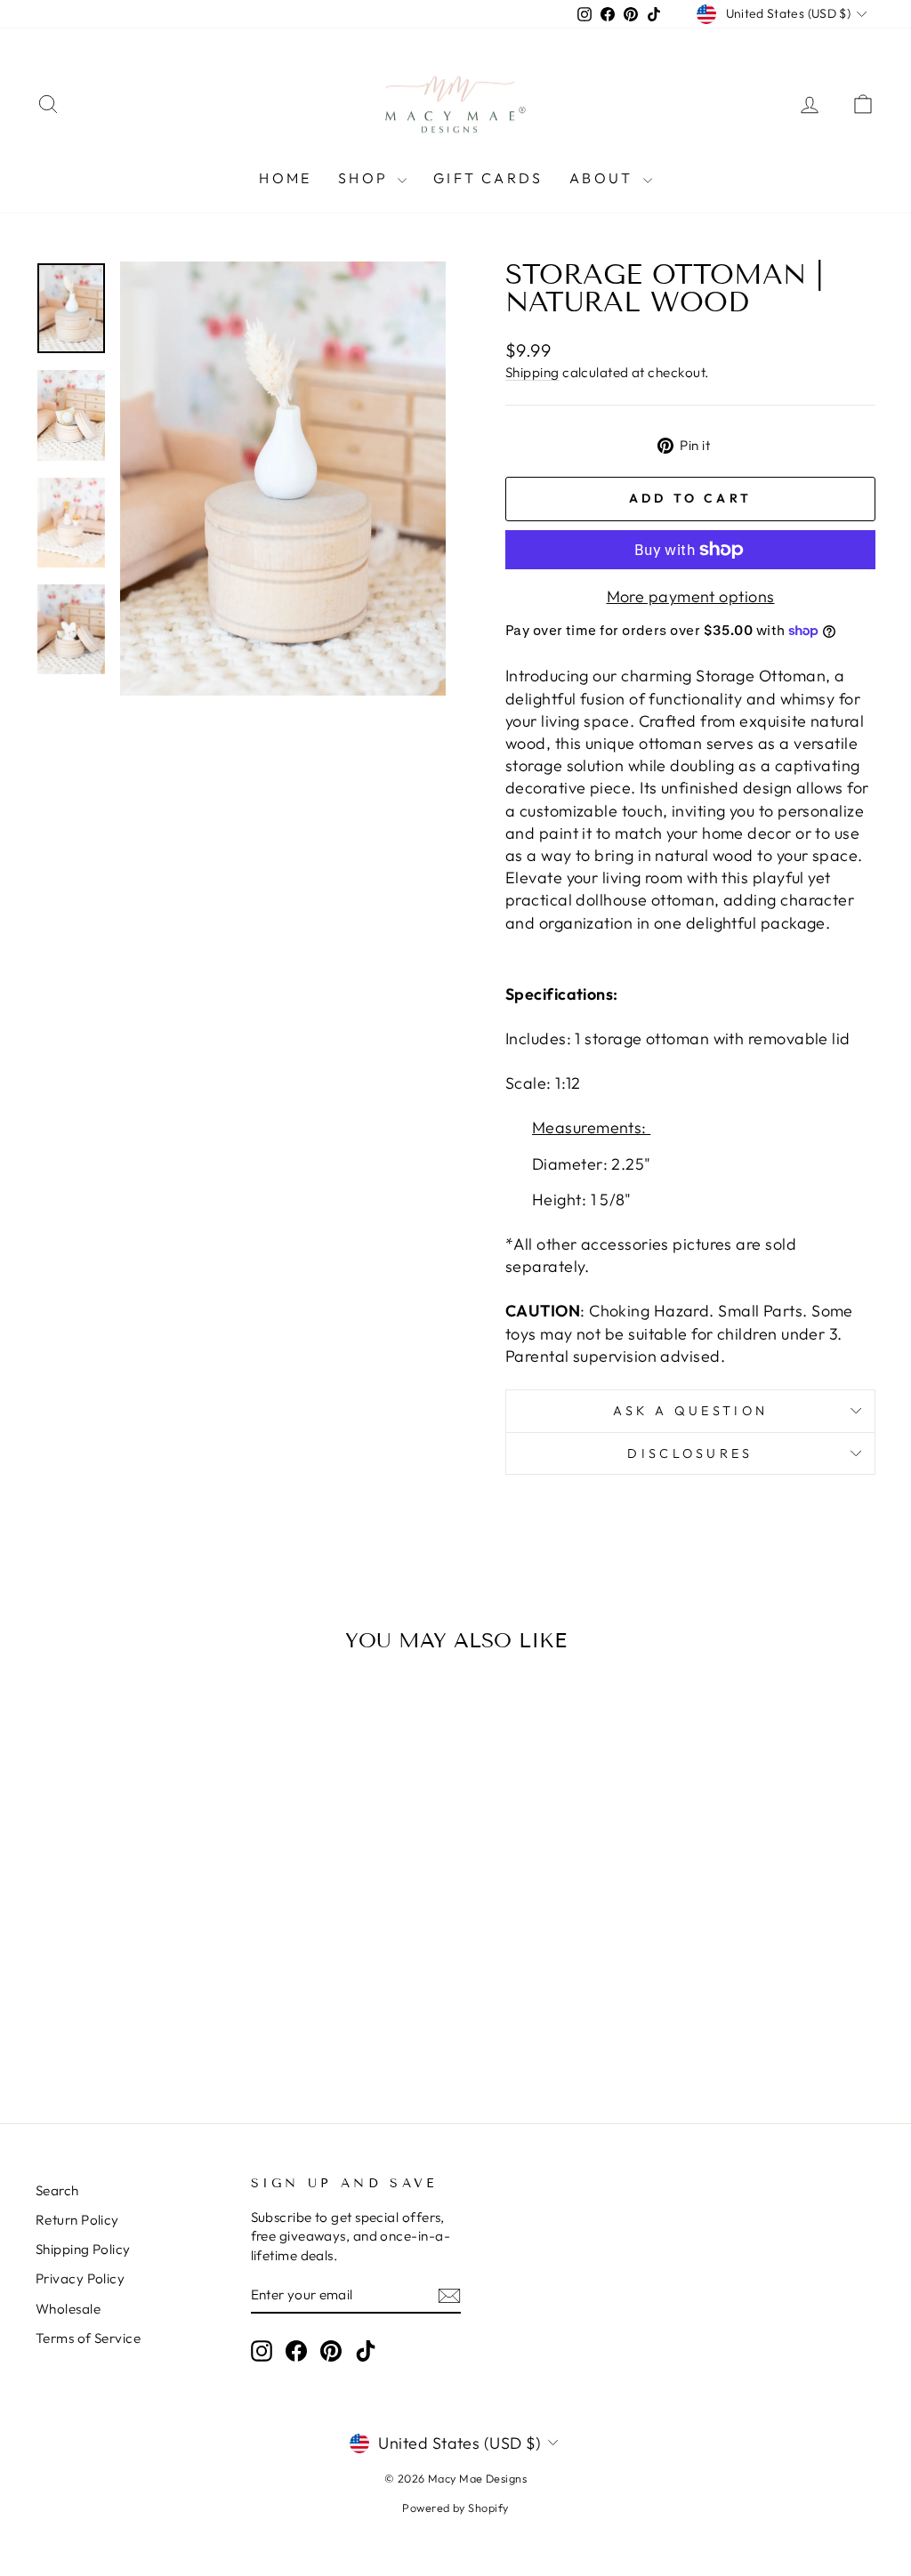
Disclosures (690, 1453)
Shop (366, 178)
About (604, 178)
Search (57, 2190)
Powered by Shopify (455, 2508)
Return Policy (77, 2220)
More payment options (691, 596)
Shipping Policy (83, 2249)
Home (285, 178)
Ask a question (690, 1411)
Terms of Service (88, 2338)
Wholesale (68, 2309)
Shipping (532, 372)
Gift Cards (488, 178)
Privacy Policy (80, 2278)
